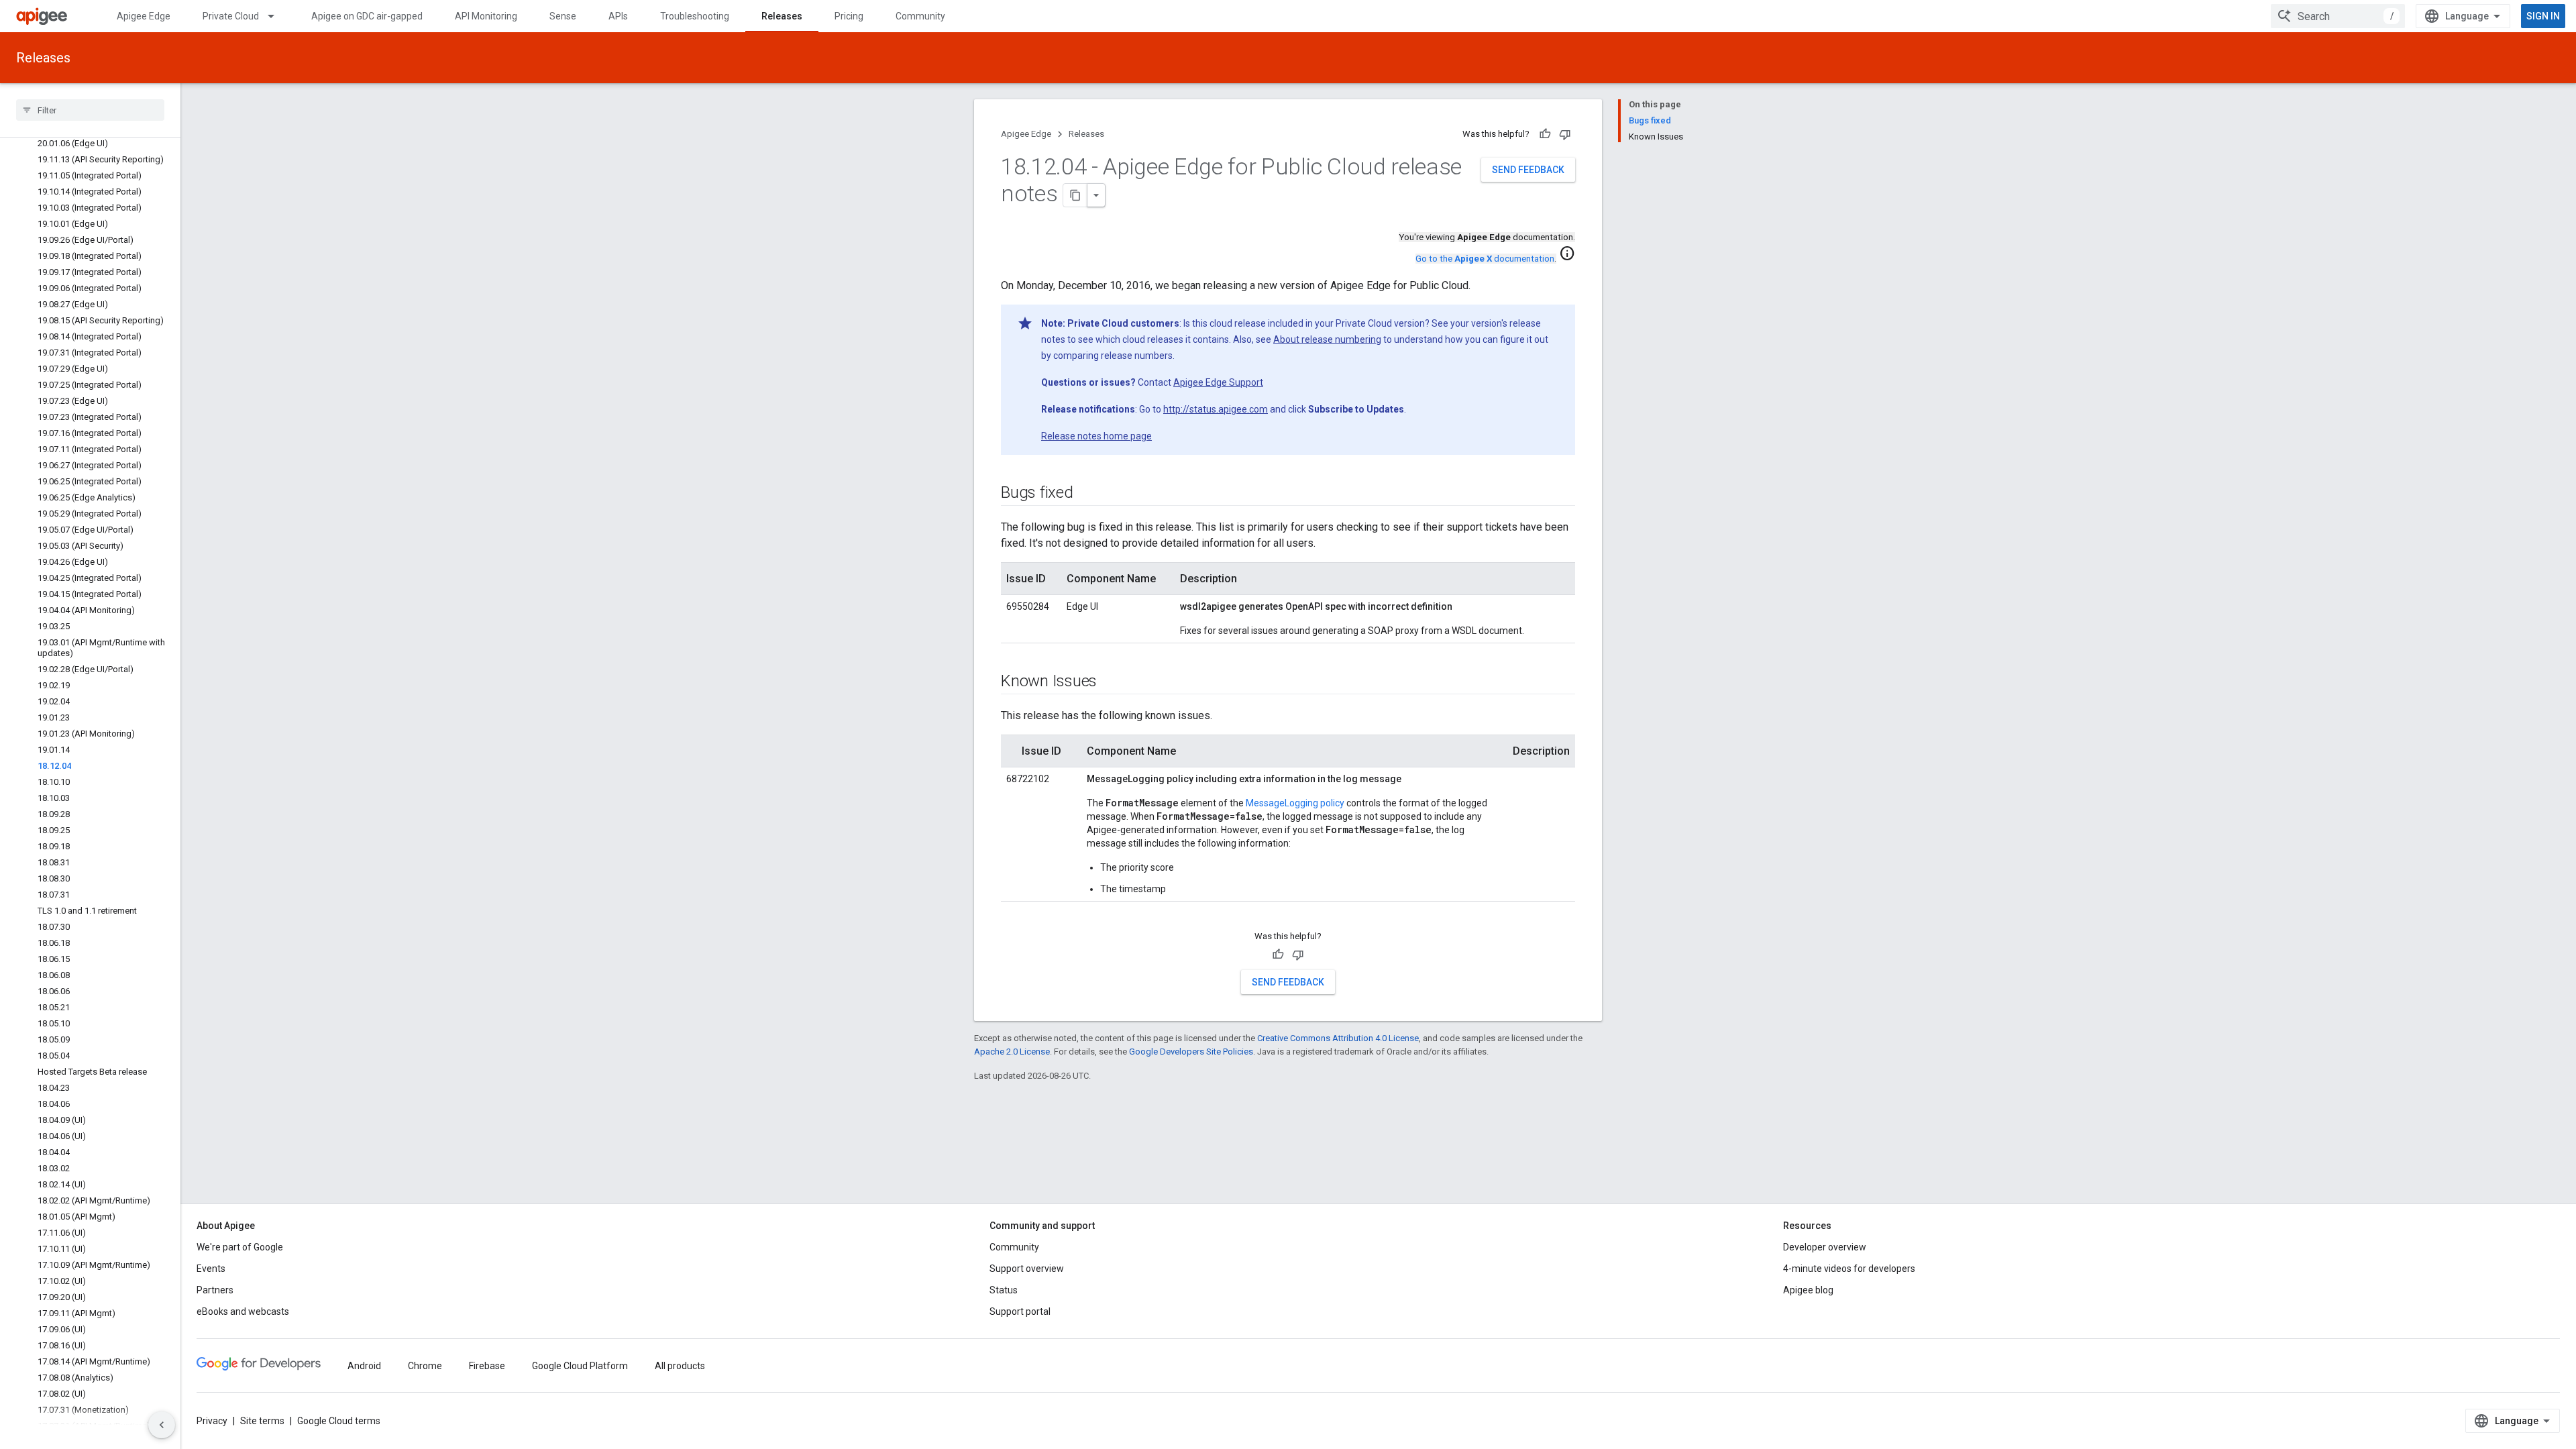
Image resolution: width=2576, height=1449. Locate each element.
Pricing (849, 16)
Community (920, 16)
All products (680, 1366)
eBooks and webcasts (243, 1311)
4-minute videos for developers (1849, 1269)
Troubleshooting (695, 16)
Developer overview (1825, 1247)
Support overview (1027, 1269)
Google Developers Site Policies (1191, 1052)
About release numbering (1327, 339)
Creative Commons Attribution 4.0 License (1338, 1038)
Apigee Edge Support (1218, 382)
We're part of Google (240, 1247)
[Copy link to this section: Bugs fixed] (1087, 494)
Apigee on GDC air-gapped (367, 16)
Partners (215, 1290)
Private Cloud (231, 16)
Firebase (487, 1366)
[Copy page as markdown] (1075, 195)
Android (364, 1366)
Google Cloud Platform (580, 1366)
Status (1004, 1290)
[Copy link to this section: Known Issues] (1110, 682)
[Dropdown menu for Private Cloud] (277, 16)
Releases (782, 16)
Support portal (1020, 1311)
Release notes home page (1096, 436)
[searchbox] (90, 110)
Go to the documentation (1485, 259)
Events (211, 1269)
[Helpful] (1545, 134)
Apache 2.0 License (1012, 1052)
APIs (618, 16)
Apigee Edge (144, 16)
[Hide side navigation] (162, 1425)
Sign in (2543, 16)
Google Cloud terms (339, 1421)
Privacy (212, 1421)
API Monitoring (486, 16)
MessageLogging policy (1295, 803)
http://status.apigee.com (1216, 409)
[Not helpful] (1565, 134)
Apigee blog (1808, 1290)
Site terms (262, 1421)
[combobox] (2338, 16)
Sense (563, 16)
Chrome (425, 1366)
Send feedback (1528, 170)
